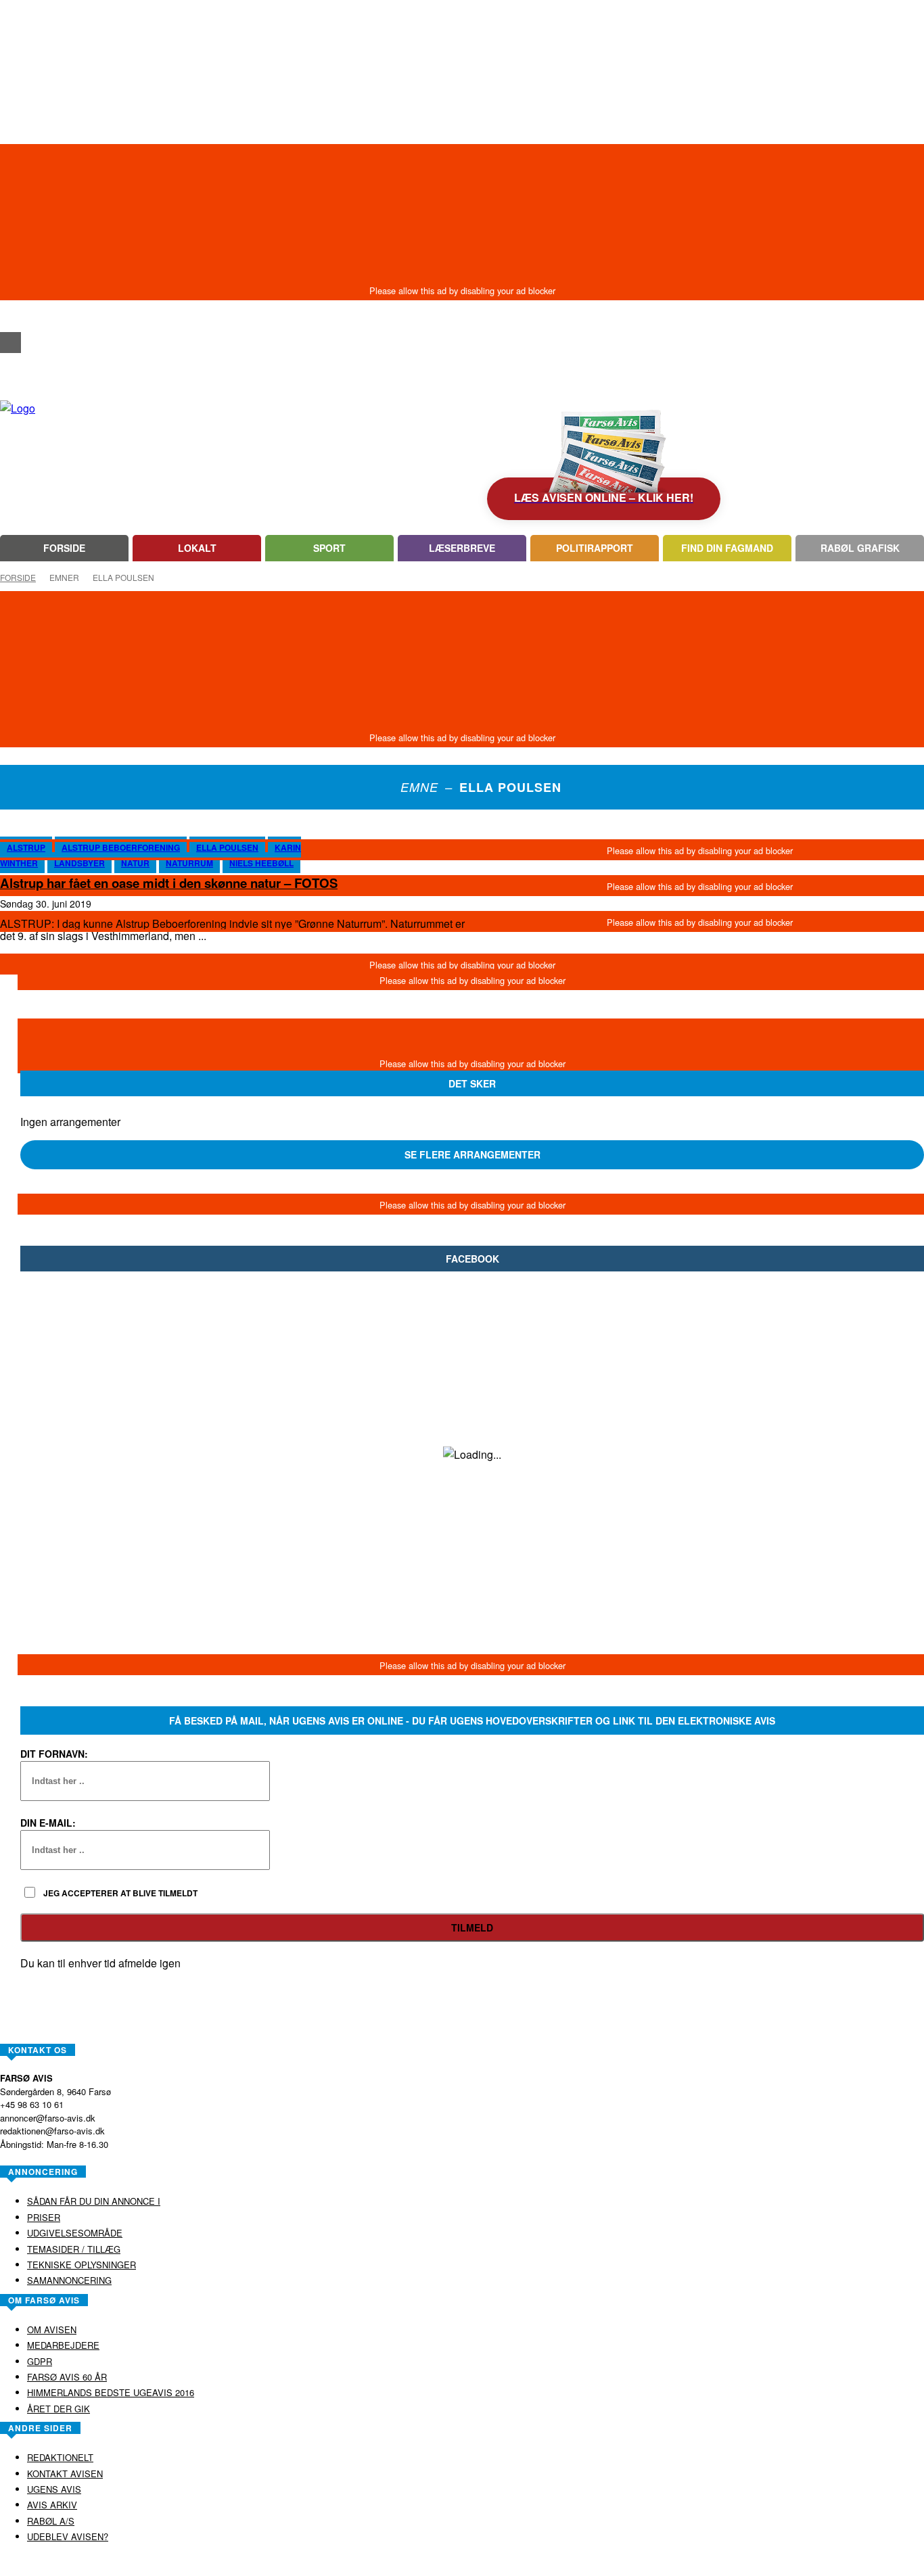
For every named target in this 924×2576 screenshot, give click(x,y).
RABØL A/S (419, 2565)
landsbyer (79, 863)
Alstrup (26, 847)
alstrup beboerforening (121, 847)
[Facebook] (10, 343)
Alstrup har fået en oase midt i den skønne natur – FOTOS (169, 883)
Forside (18, 577)
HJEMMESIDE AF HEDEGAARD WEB (514, 2565)
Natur (135, 863)
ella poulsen (227, 847)
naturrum (189, 863)
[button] (10, 318)
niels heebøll (261, 863)
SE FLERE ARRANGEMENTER (472, 1154)
